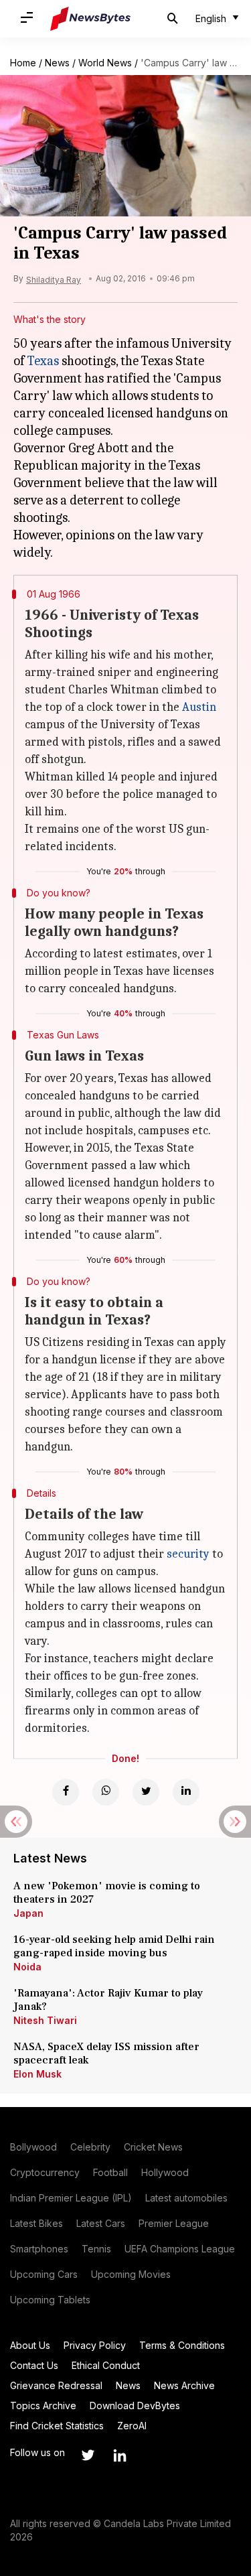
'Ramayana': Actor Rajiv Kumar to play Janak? (108, 2000)
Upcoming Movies (131, 2274)
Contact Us (34, 2365)
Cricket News (153, 2147)
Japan (28, 1913)
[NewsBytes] (90, 19)
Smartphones (39, 2249)
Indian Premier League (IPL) (71, 2198)
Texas (43, 361)
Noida (27, 1967)
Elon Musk (37, 2074)
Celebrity (90, 2147)
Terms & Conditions (182, 2345)
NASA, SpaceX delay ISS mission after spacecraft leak (106, 2053)
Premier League (174, 2223)
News (57, 63)
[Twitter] (146, 1792)
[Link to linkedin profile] (120, 2455)
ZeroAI (132, 2426)
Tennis (96, 2249)
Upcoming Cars (44, 2274)
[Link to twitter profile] (88, 2455)
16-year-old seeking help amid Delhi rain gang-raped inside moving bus (114, 1946)
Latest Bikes (36, 2223)
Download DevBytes (135, 2405)
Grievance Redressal (56, 2385)
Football (110, 2172)
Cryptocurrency (45, 2172)
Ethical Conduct (106, 2365)
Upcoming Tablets (50, 2300)
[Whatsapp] (106, 1792)
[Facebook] (66, 1792)
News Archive (184, 2385)
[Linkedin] (186, 1792)
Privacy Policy (95, 2345)
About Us (30, 2345)
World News (105, 63)
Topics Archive (43, 2405)
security (188, 1554)
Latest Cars (101, 2223)
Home (23, 63)
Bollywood (33, 2147)
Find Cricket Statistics (57, 2426)
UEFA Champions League (180, 2249)
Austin (199, 707)
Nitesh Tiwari (45, 2020)
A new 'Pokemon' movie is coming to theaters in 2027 (107, 1893)
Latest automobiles (186, 2198)
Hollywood (165, 2172)
